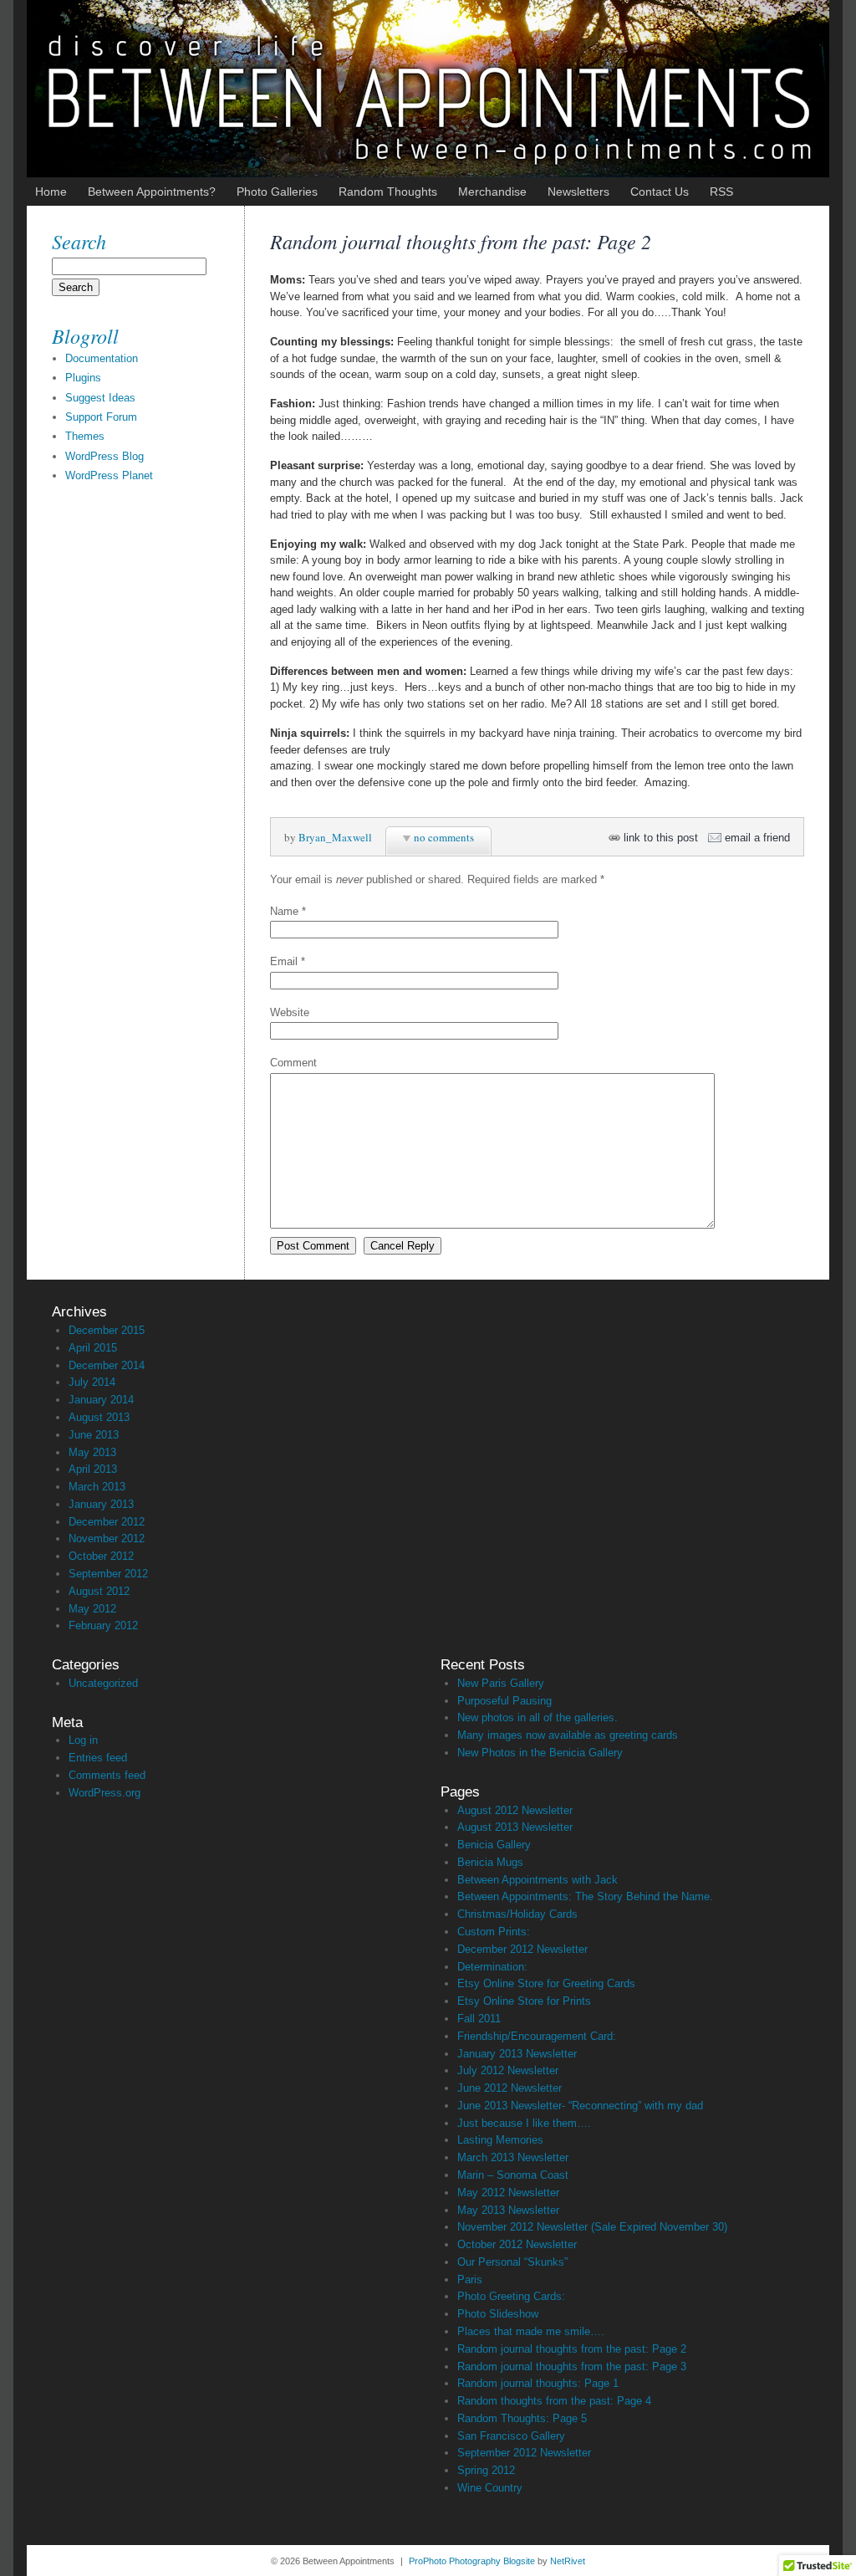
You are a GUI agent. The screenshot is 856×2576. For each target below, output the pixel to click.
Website (290, 1012)
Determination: (492, 1967)
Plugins (83, 378)
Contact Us (660, 192)
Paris (470, 2280)
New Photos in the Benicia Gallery (540, 1753)
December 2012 (107, 1522)
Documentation (102, 358)
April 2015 (93, 1348)
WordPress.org (104, 1793)
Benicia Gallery (494, 1845)
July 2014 (92, 1382)
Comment (293, 1063)
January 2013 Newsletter (517, 2054)
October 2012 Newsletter (517, 2244)
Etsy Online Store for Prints (524, 2001)
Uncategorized (103, 1683)
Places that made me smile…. (531, 2331)
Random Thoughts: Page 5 (522, 2418)
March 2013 (97, 1487)
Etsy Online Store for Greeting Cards (546, 1983)
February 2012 (103, 1625)
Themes (85, 436)
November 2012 (107, 1538)
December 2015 (107, 1330)
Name (284, 911)
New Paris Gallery (501, 1683)
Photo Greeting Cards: (511, 2296)
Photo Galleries (277, 192)
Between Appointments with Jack (538, 1880)
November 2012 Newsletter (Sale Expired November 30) (592, 2227)
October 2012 (101, 1556)
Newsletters (578, 192)
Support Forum (101, 417)
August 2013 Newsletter (515, 1827)
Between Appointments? (152, 192)
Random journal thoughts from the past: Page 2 (572, 2349)
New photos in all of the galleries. (538, 1717)
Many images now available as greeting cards (568, 1735)
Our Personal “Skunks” (512, 2262)
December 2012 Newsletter (522, 1949)
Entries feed (98, 1758)
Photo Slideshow (498, 2314)
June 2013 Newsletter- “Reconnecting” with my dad (580, 2106)
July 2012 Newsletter (508, 2070)
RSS (721, 192)
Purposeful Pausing (504, 1701)
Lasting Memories (500, 2140)
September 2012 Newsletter (524, 2453)
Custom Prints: (494, 1932)
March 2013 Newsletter (513, 2157)
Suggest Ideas (100, 398)
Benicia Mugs (490, 1862)
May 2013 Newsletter (508, 2210)
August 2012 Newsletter (515, 1810)
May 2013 (92, 1452)
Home (51, 192)
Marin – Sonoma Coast (513, 2175)
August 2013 (99, 1417)
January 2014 (101, 1400)
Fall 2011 (479, 2019)
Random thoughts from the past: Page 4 (554, 2401)
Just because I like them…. (524, 2123)
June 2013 (94, 1435)
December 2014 (107, 1365)
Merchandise (492, 192)
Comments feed (107, 1775)
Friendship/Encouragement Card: (537, 2036)
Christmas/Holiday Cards (517, 1914)
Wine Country (490, 2488)
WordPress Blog (104, 456)
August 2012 (99, 1591)
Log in (83, 1740)
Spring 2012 (486, 2470)
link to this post (661, 838)
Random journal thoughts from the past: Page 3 (572, 2366)
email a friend (757, 838)
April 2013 (93, 1469)
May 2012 (92, 1609)
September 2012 (108, 1574)
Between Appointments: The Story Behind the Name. (585, 1896)
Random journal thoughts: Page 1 (538, 2383)
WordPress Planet (109, 475)
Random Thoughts (388, 192)
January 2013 (101, 1504)
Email (284, 961)
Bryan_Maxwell (335, 837)
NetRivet (568, 2561)
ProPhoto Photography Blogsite (472, 2561)
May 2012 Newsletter (508, 2193)
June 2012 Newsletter (510, 2088)
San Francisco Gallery (511, 2436)
